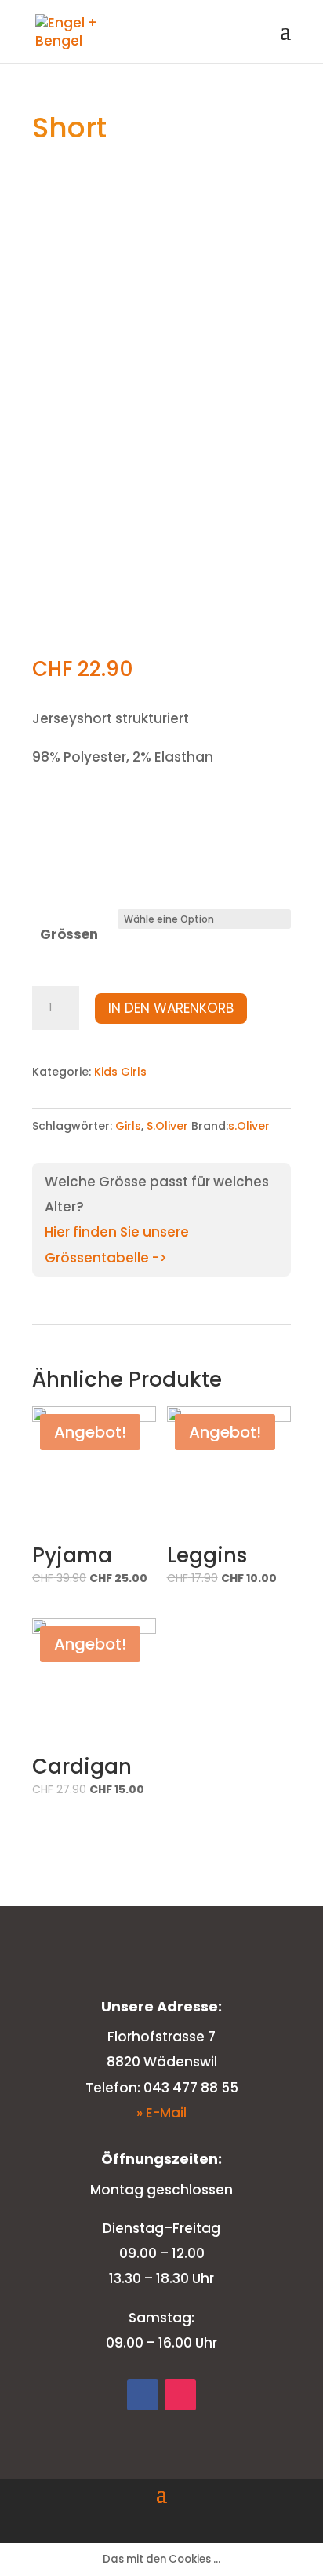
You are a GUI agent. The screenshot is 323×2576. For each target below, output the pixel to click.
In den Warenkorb (171, 1008)
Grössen (69, 934)
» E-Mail (161, 2113)
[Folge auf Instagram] (180, 2395)
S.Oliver (167, 1126)
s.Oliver (249, 1126)
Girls (128, 1126)
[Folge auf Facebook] (143, 2395)
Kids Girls (120, 1072)
